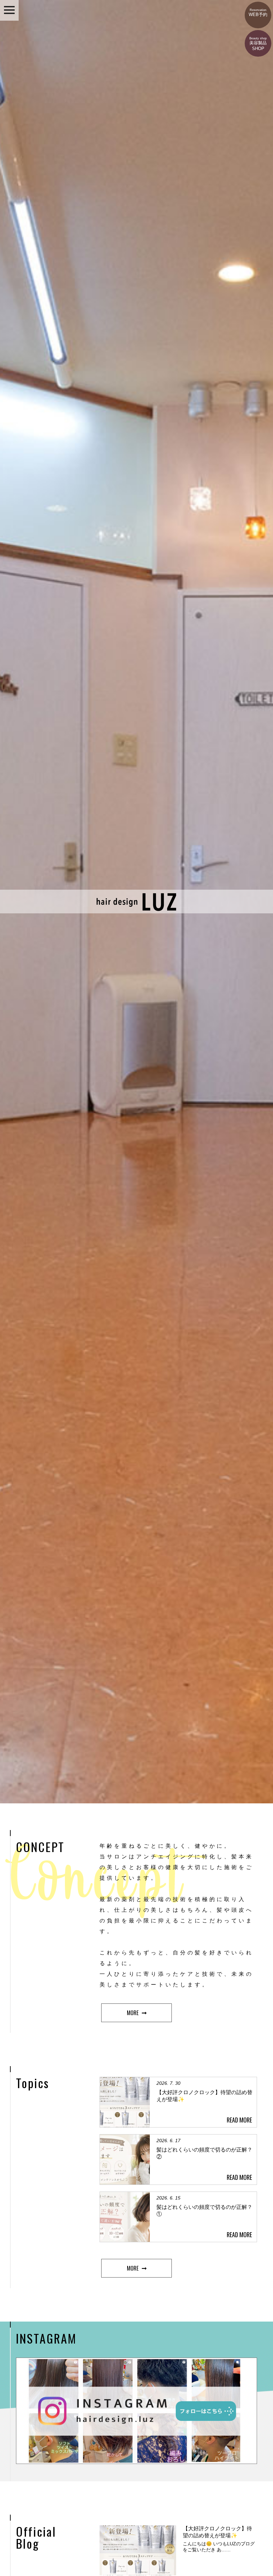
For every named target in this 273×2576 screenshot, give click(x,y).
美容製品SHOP (258, 44)
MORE (133, 2013)
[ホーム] (137, 910)
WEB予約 (258, 13)
